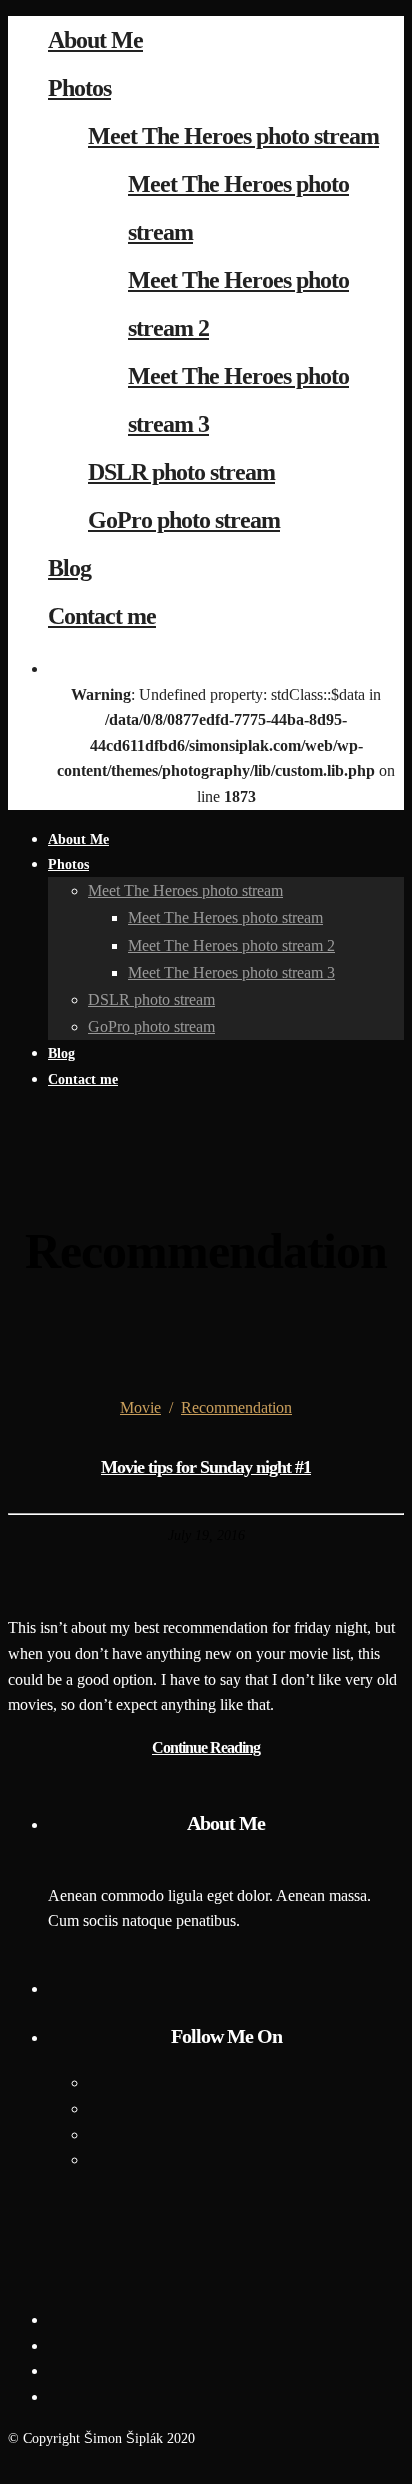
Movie (140, 1407)
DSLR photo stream (181, 472)
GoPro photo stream (184, 520)
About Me (95, 40)
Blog (69, 568)
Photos (79, 88)
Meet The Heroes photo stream (233, 136)
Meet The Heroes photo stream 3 (231, 972)
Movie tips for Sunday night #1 (206, 1467)
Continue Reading (206, 1747)
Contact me (102, 616)
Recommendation (236, 1407)
